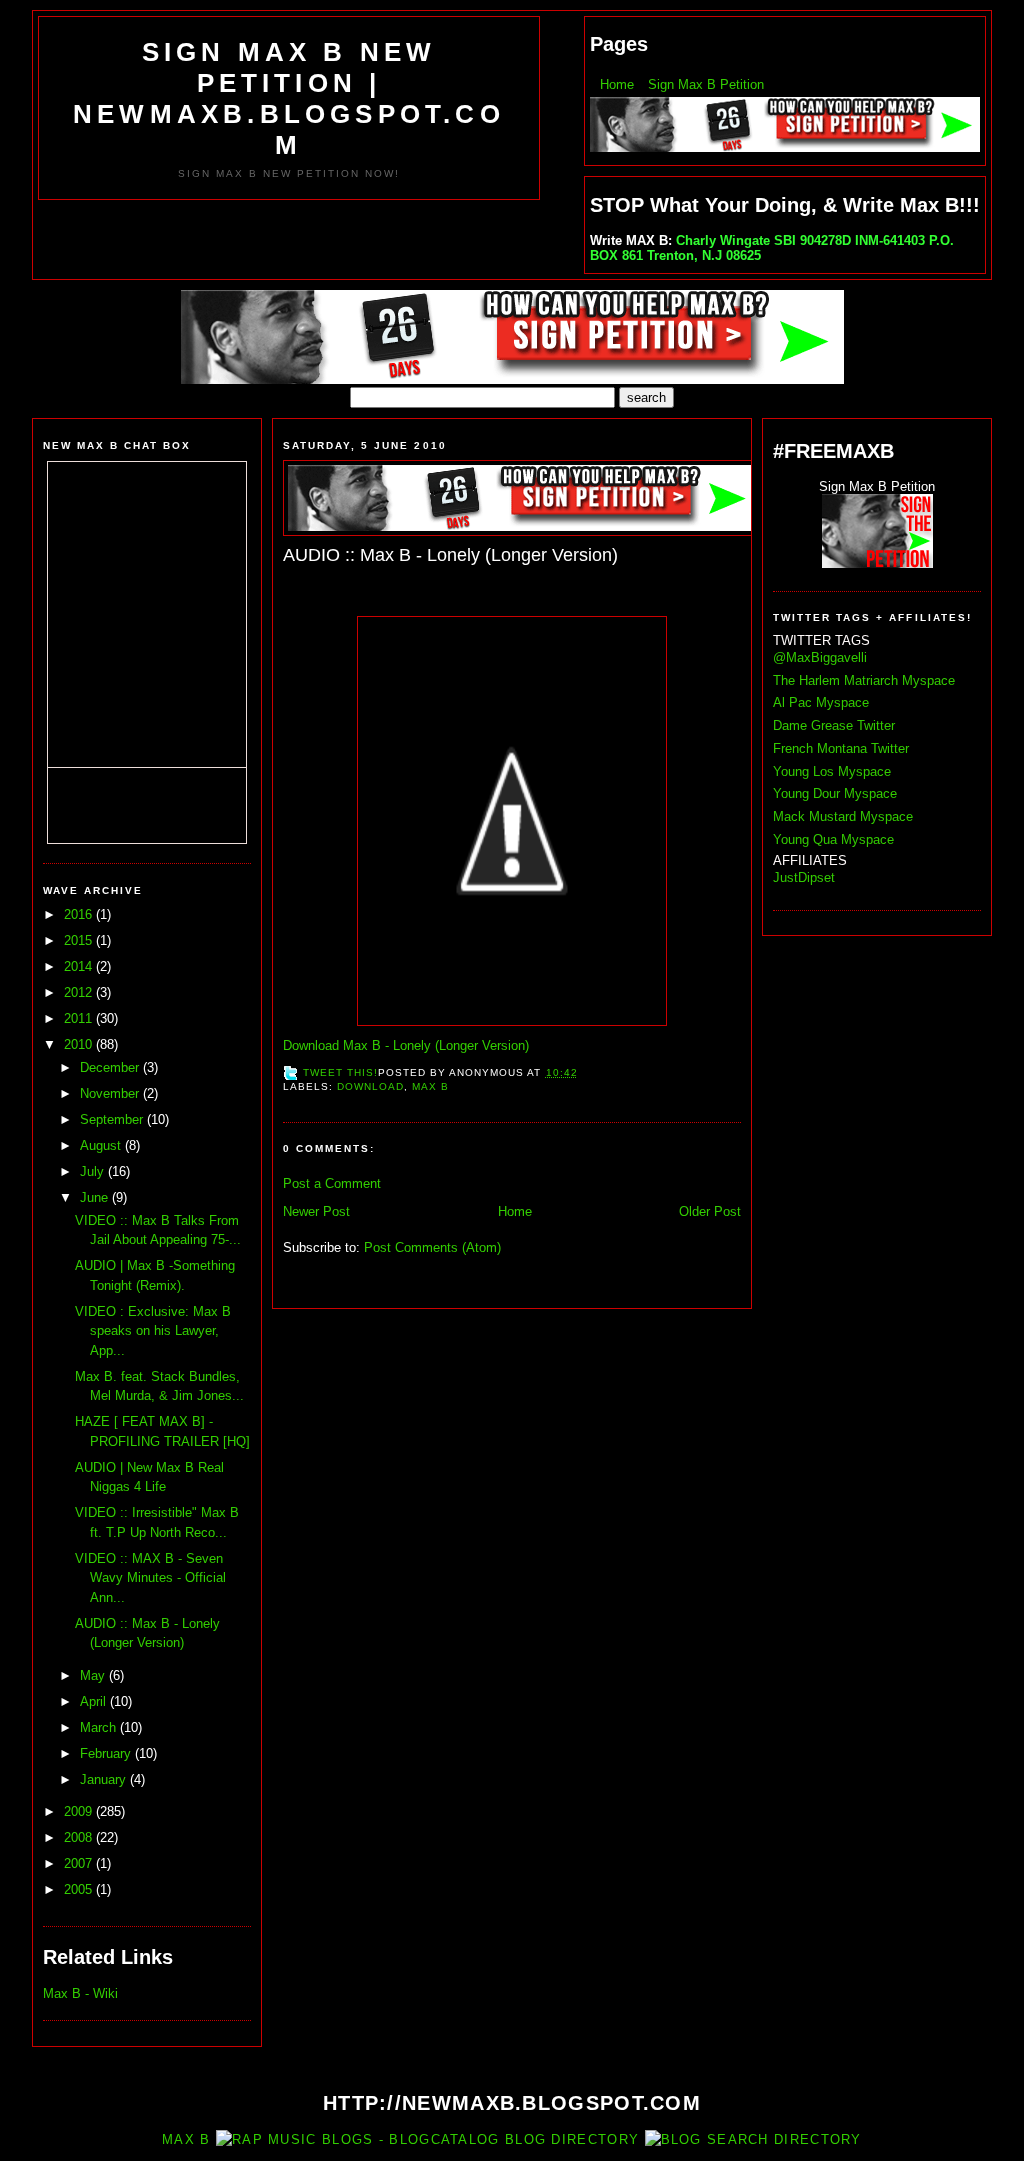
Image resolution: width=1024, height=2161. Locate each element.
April (95, 1701)
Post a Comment (332, 1183)
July (94, 1171)
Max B (430, 1086)
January (105, 1779)
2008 (80, 1837)
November (111, 1093)
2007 (80, 1863)
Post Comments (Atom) (432, 1247)
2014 (80, 966)
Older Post (710, 1211)
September (113, 1119)
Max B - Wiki (80, 1993)
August (102, 1145)
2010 (80, 1044)
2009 (80, 1811)
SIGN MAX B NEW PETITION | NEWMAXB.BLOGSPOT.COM (289, 98)
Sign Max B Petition (706, 84)
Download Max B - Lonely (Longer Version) (406, 1045)
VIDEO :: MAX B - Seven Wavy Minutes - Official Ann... (150, 1578)
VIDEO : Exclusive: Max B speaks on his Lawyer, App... (153, 1331)
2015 (80, 940)
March (100, 1727)
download (370, 1086)
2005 (80, 1889)
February (107, 1753)
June (96, 1197)
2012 (80, 992)
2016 (80, 914)
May (94, 1675)
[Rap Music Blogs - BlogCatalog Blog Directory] (427, 2139)
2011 (80, 1018)
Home (617, 84)
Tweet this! (340, 1072)
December (111, 1067)
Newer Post (316, 1211)
